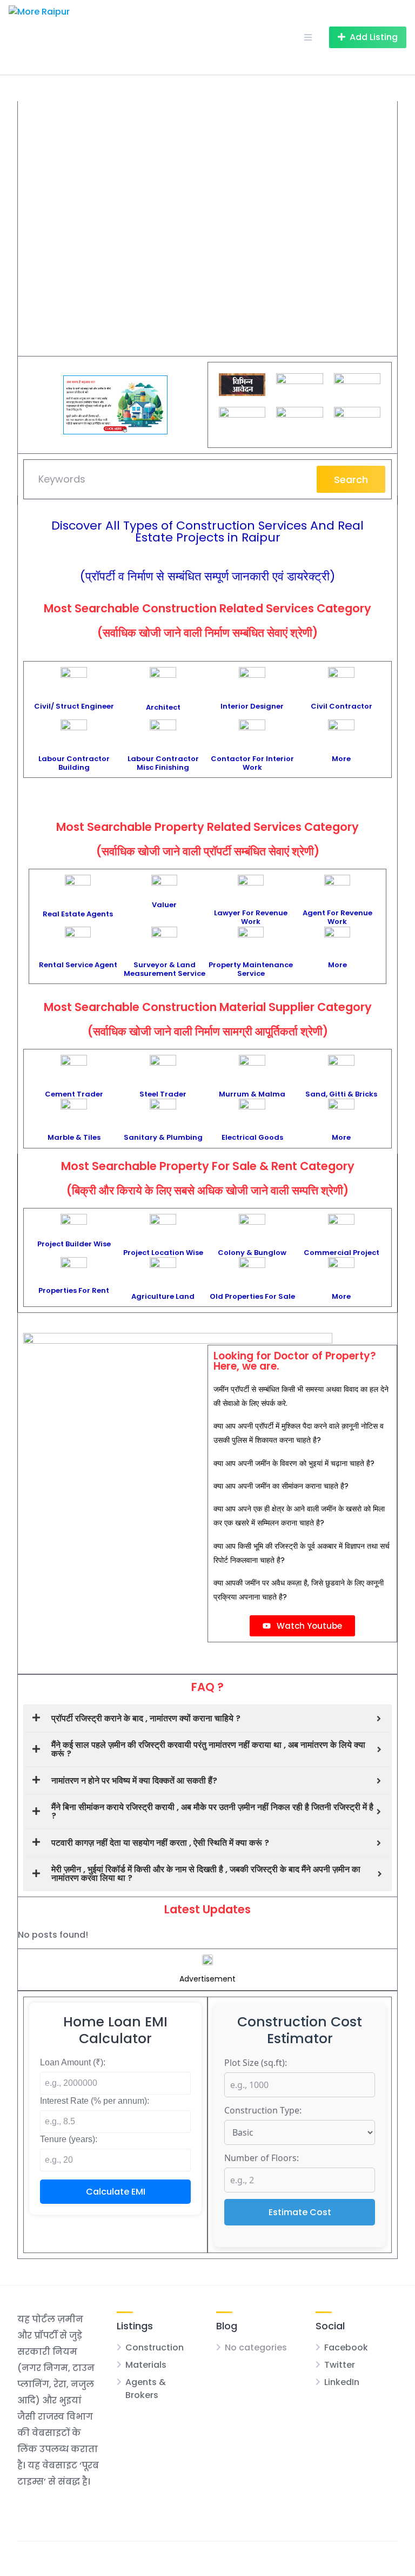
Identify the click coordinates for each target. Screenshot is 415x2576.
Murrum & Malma (252, 1094)
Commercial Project (342, 1253)
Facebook (346, 2347)
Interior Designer (252, 706)
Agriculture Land (163, 1296)
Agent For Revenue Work (337, 917)
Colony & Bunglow (252, 1253)
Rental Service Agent (78, 965)
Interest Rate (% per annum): (95, 2101)
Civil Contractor (342, 706)
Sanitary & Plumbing (163, 1137)
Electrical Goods (252, 1137)
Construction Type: (263, 2110)
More (341, 759)
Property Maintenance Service (251, 969)
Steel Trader (163, 1094)
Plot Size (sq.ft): (256, 2063)
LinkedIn (342, 2382)
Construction (155, 2347)
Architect (163, 707)
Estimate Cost (300, 2212)
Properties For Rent (74, 1290)
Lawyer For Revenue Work (251, 917)
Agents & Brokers (146, 2389)
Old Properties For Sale (252, 1296)
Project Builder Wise (74, 1244)
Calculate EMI (116, 2192)
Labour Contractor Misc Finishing (163, 763)
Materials (146, 2365)
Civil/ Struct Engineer (74, 706)
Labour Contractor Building (74, 763)
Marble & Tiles (74, 1137)
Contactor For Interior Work (252, 763)
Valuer (164, 905)
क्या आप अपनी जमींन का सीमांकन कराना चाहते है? (281, 1486)
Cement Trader (74, 1094)
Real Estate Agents (78, 914)
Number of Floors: (262, 2158)
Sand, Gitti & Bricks (341, 1094)
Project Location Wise (163, 1253)
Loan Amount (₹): (73, 2062)
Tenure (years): (69, 2139)
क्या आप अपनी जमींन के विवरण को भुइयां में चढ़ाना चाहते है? (294, 1463)
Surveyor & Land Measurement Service (165, 969)
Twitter (340, 2365)
